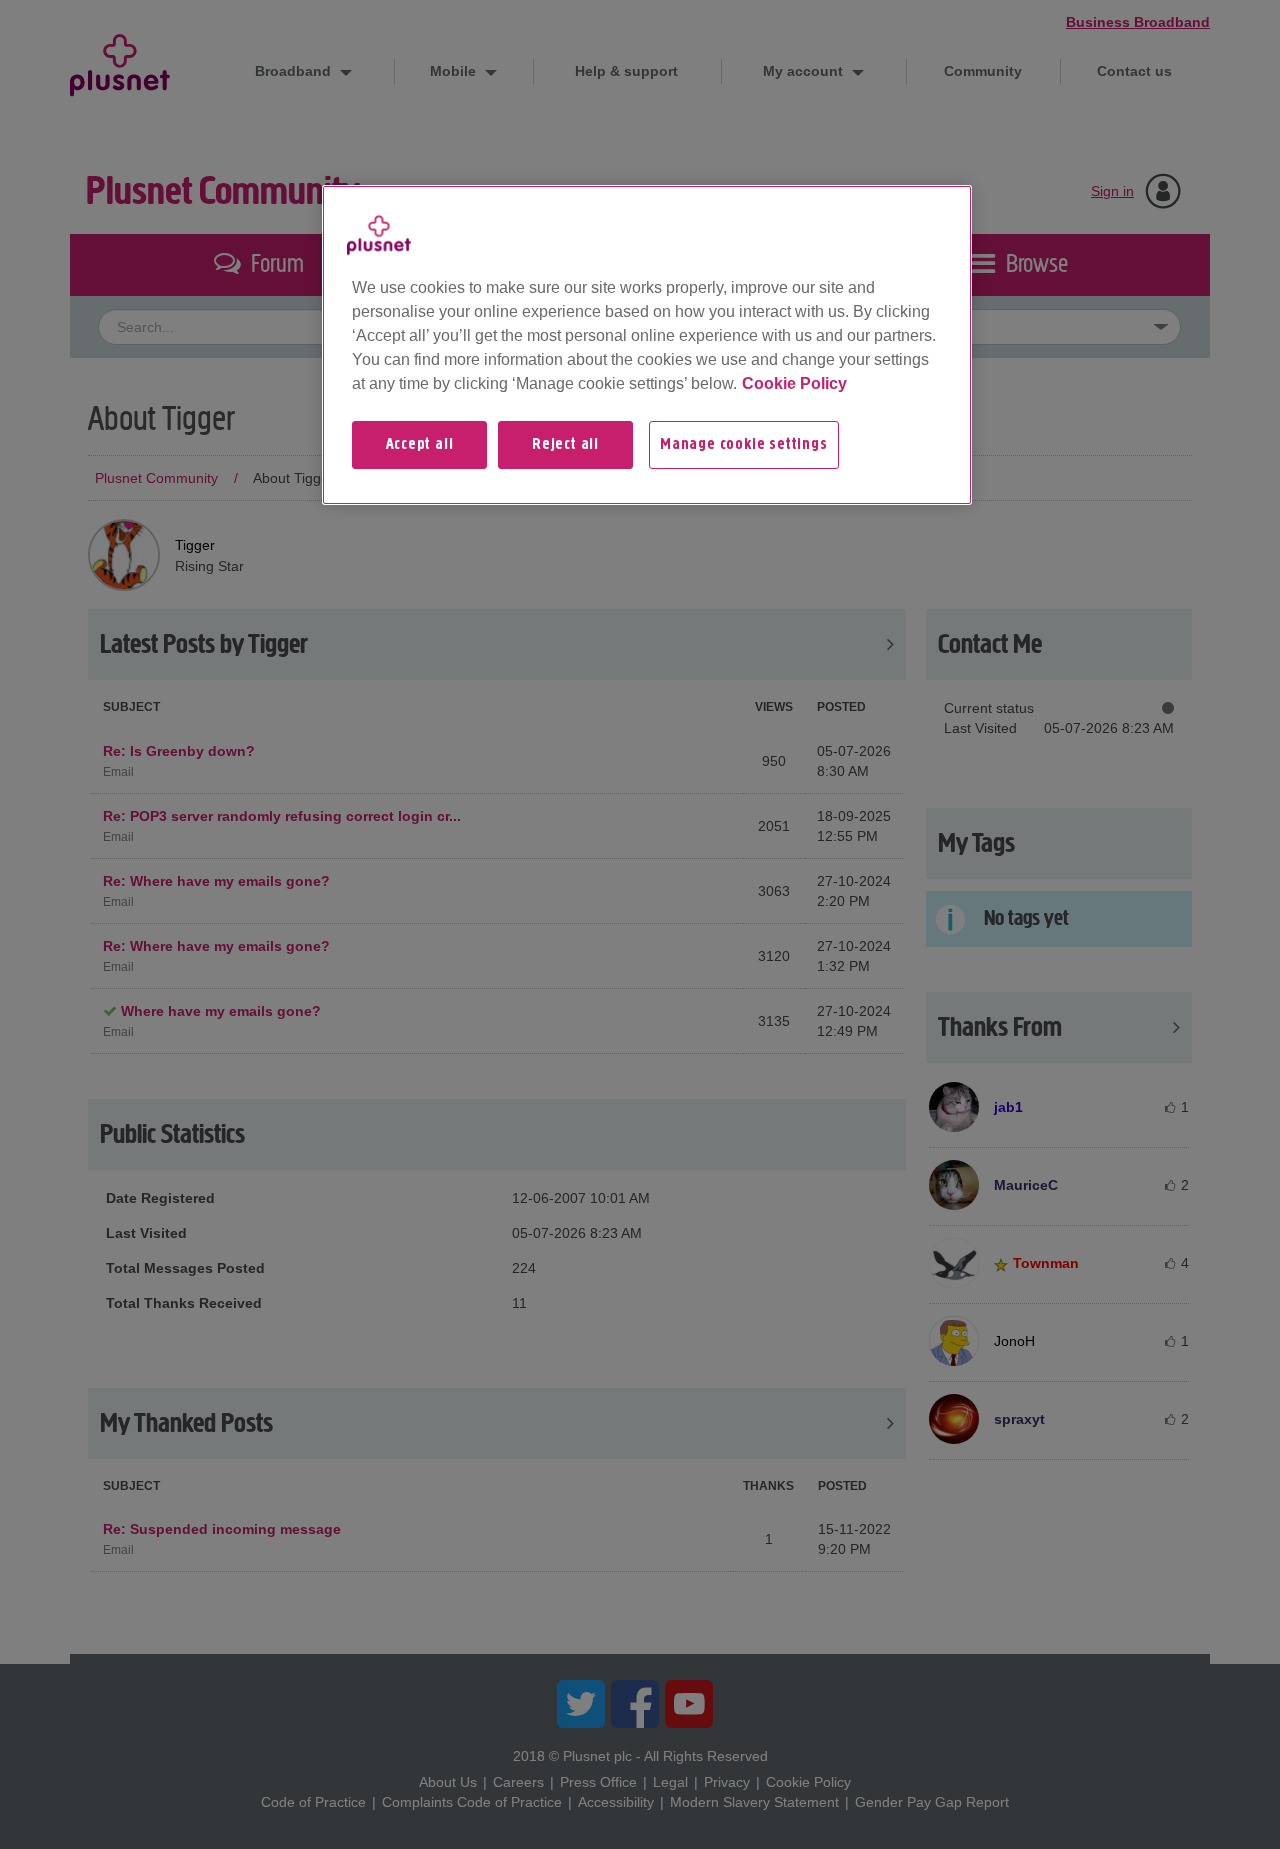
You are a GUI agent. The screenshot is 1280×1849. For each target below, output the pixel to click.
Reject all (565, 445)
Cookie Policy (794, 383)
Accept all (420, 445)
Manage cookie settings (744, 445)
